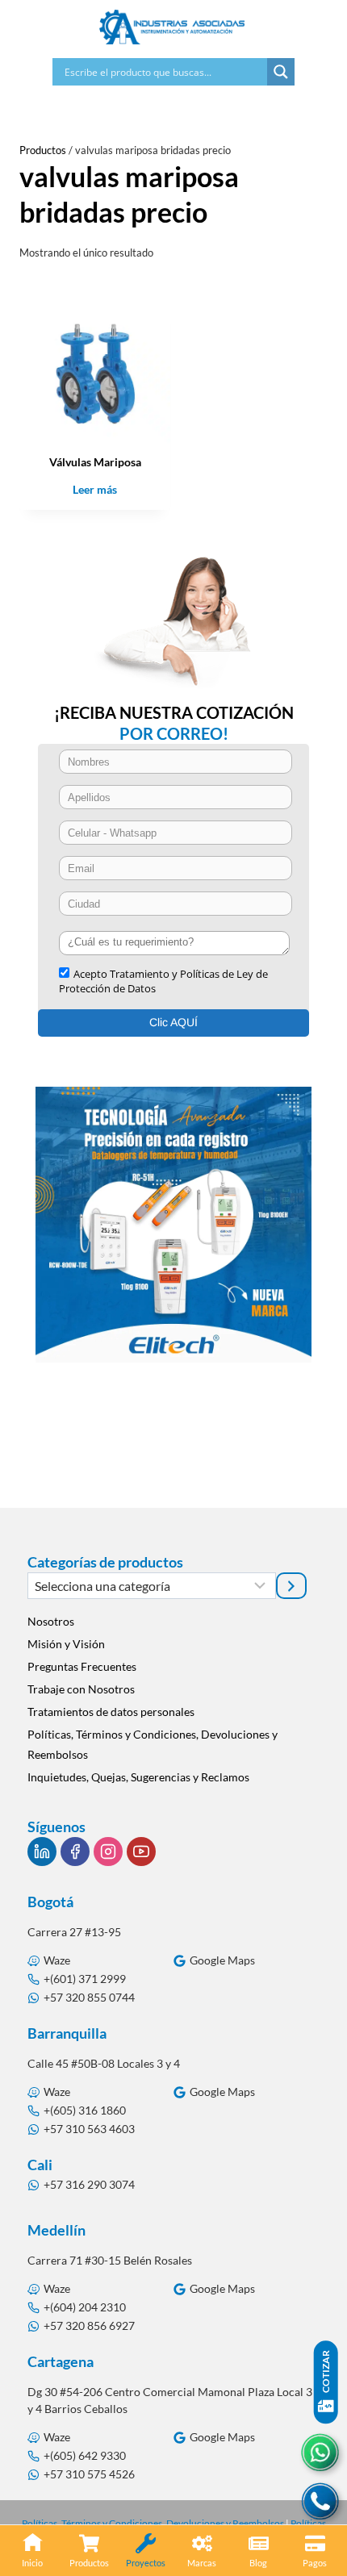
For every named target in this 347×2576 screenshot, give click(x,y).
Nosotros (51, 1621)
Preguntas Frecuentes (82, 1666)
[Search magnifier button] (281, 72)
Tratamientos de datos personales (111, 1712)
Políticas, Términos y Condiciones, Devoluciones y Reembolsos (153, 1744)
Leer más (95, 489)
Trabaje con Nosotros (81, 1689)
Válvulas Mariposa (95, 462)
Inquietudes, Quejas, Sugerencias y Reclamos (138, 1777)
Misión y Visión (66, 1644)
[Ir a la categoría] (291, 1585)
